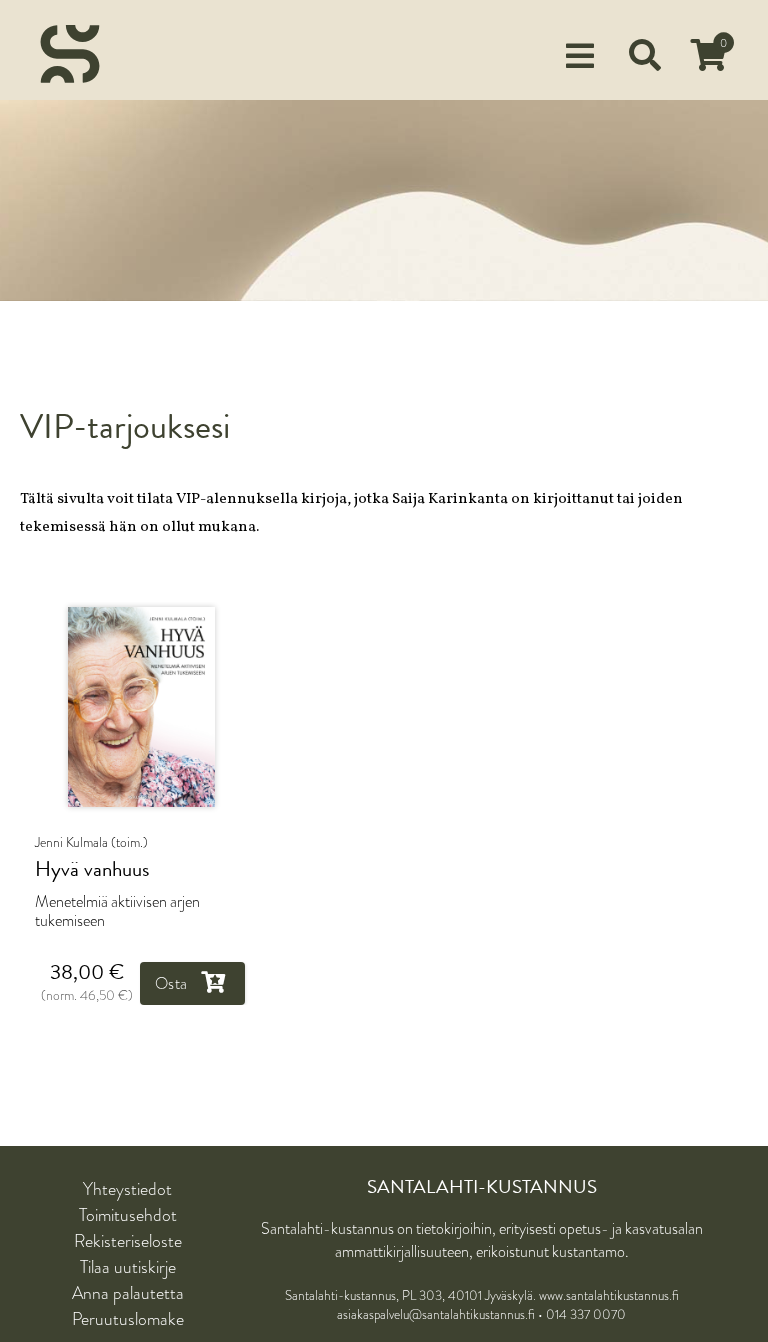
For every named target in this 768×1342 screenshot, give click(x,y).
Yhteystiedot (127, 1189)
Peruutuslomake (128, 1319)
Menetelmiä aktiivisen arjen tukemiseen (117, 911)
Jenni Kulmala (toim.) (91, 842)
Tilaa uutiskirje (128, 1267)
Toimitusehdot (128, 1215)
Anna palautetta (128, 1293)
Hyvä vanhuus (92, 869)
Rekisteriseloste (128, 1241)
